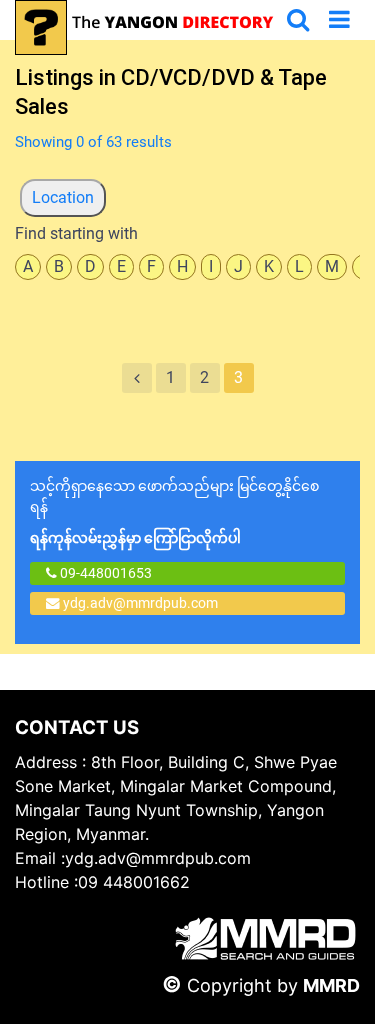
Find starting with (76, 233)
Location (63, 197)
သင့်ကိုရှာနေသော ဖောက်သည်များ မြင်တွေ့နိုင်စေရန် (174, 512)
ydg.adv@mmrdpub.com (140, 603)
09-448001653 (104, 573)
